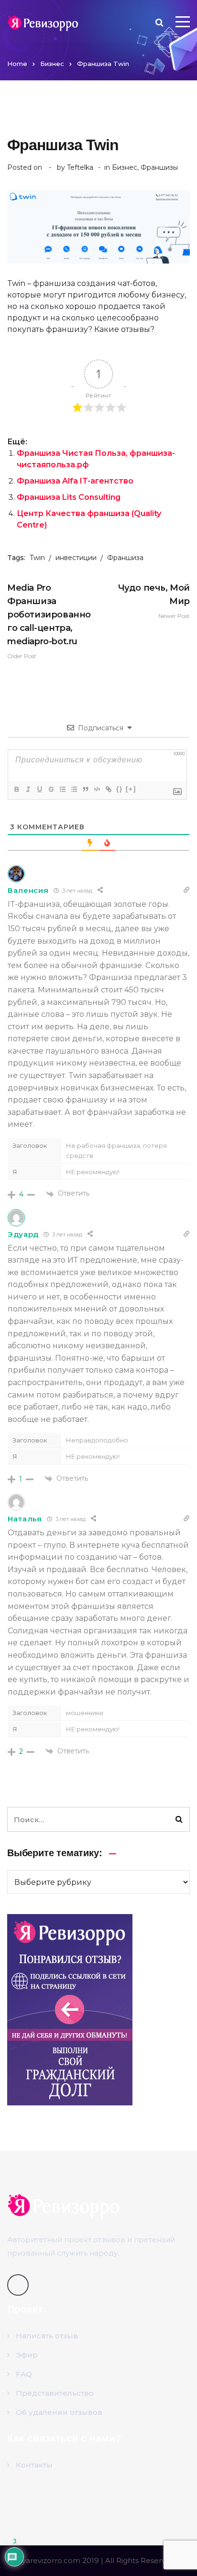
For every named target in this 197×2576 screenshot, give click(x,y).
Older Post (49, 621)
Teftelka (80, 167)
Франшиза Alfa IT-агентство (75, 481)
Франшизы (159, 167)
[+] (131, 789)
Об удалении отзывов (59, 2412)
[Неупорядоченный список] (74, 789)
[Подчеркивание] (39, 789)
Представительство (55, 2393)
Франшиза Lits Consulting (69, 497)
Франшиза (125, 558)
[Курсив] (28, 789)
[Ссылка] (108, 789)
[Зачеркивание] (51, 789)
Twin (37, 558)
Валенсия (28, 890)
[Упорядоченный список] (62, 789)
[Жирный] (16, 789)
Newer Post (154, 601)
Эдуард (23, 1234)
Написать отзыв (47, 2336)
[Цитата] (85, 789)
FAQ (24, 2374)
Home (17, 64)
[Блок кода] (97, 789)
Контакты (34, 2465)
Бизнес (52, 64)
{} (120, 789)
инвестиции (76, 558)
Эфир (27, 2355)
